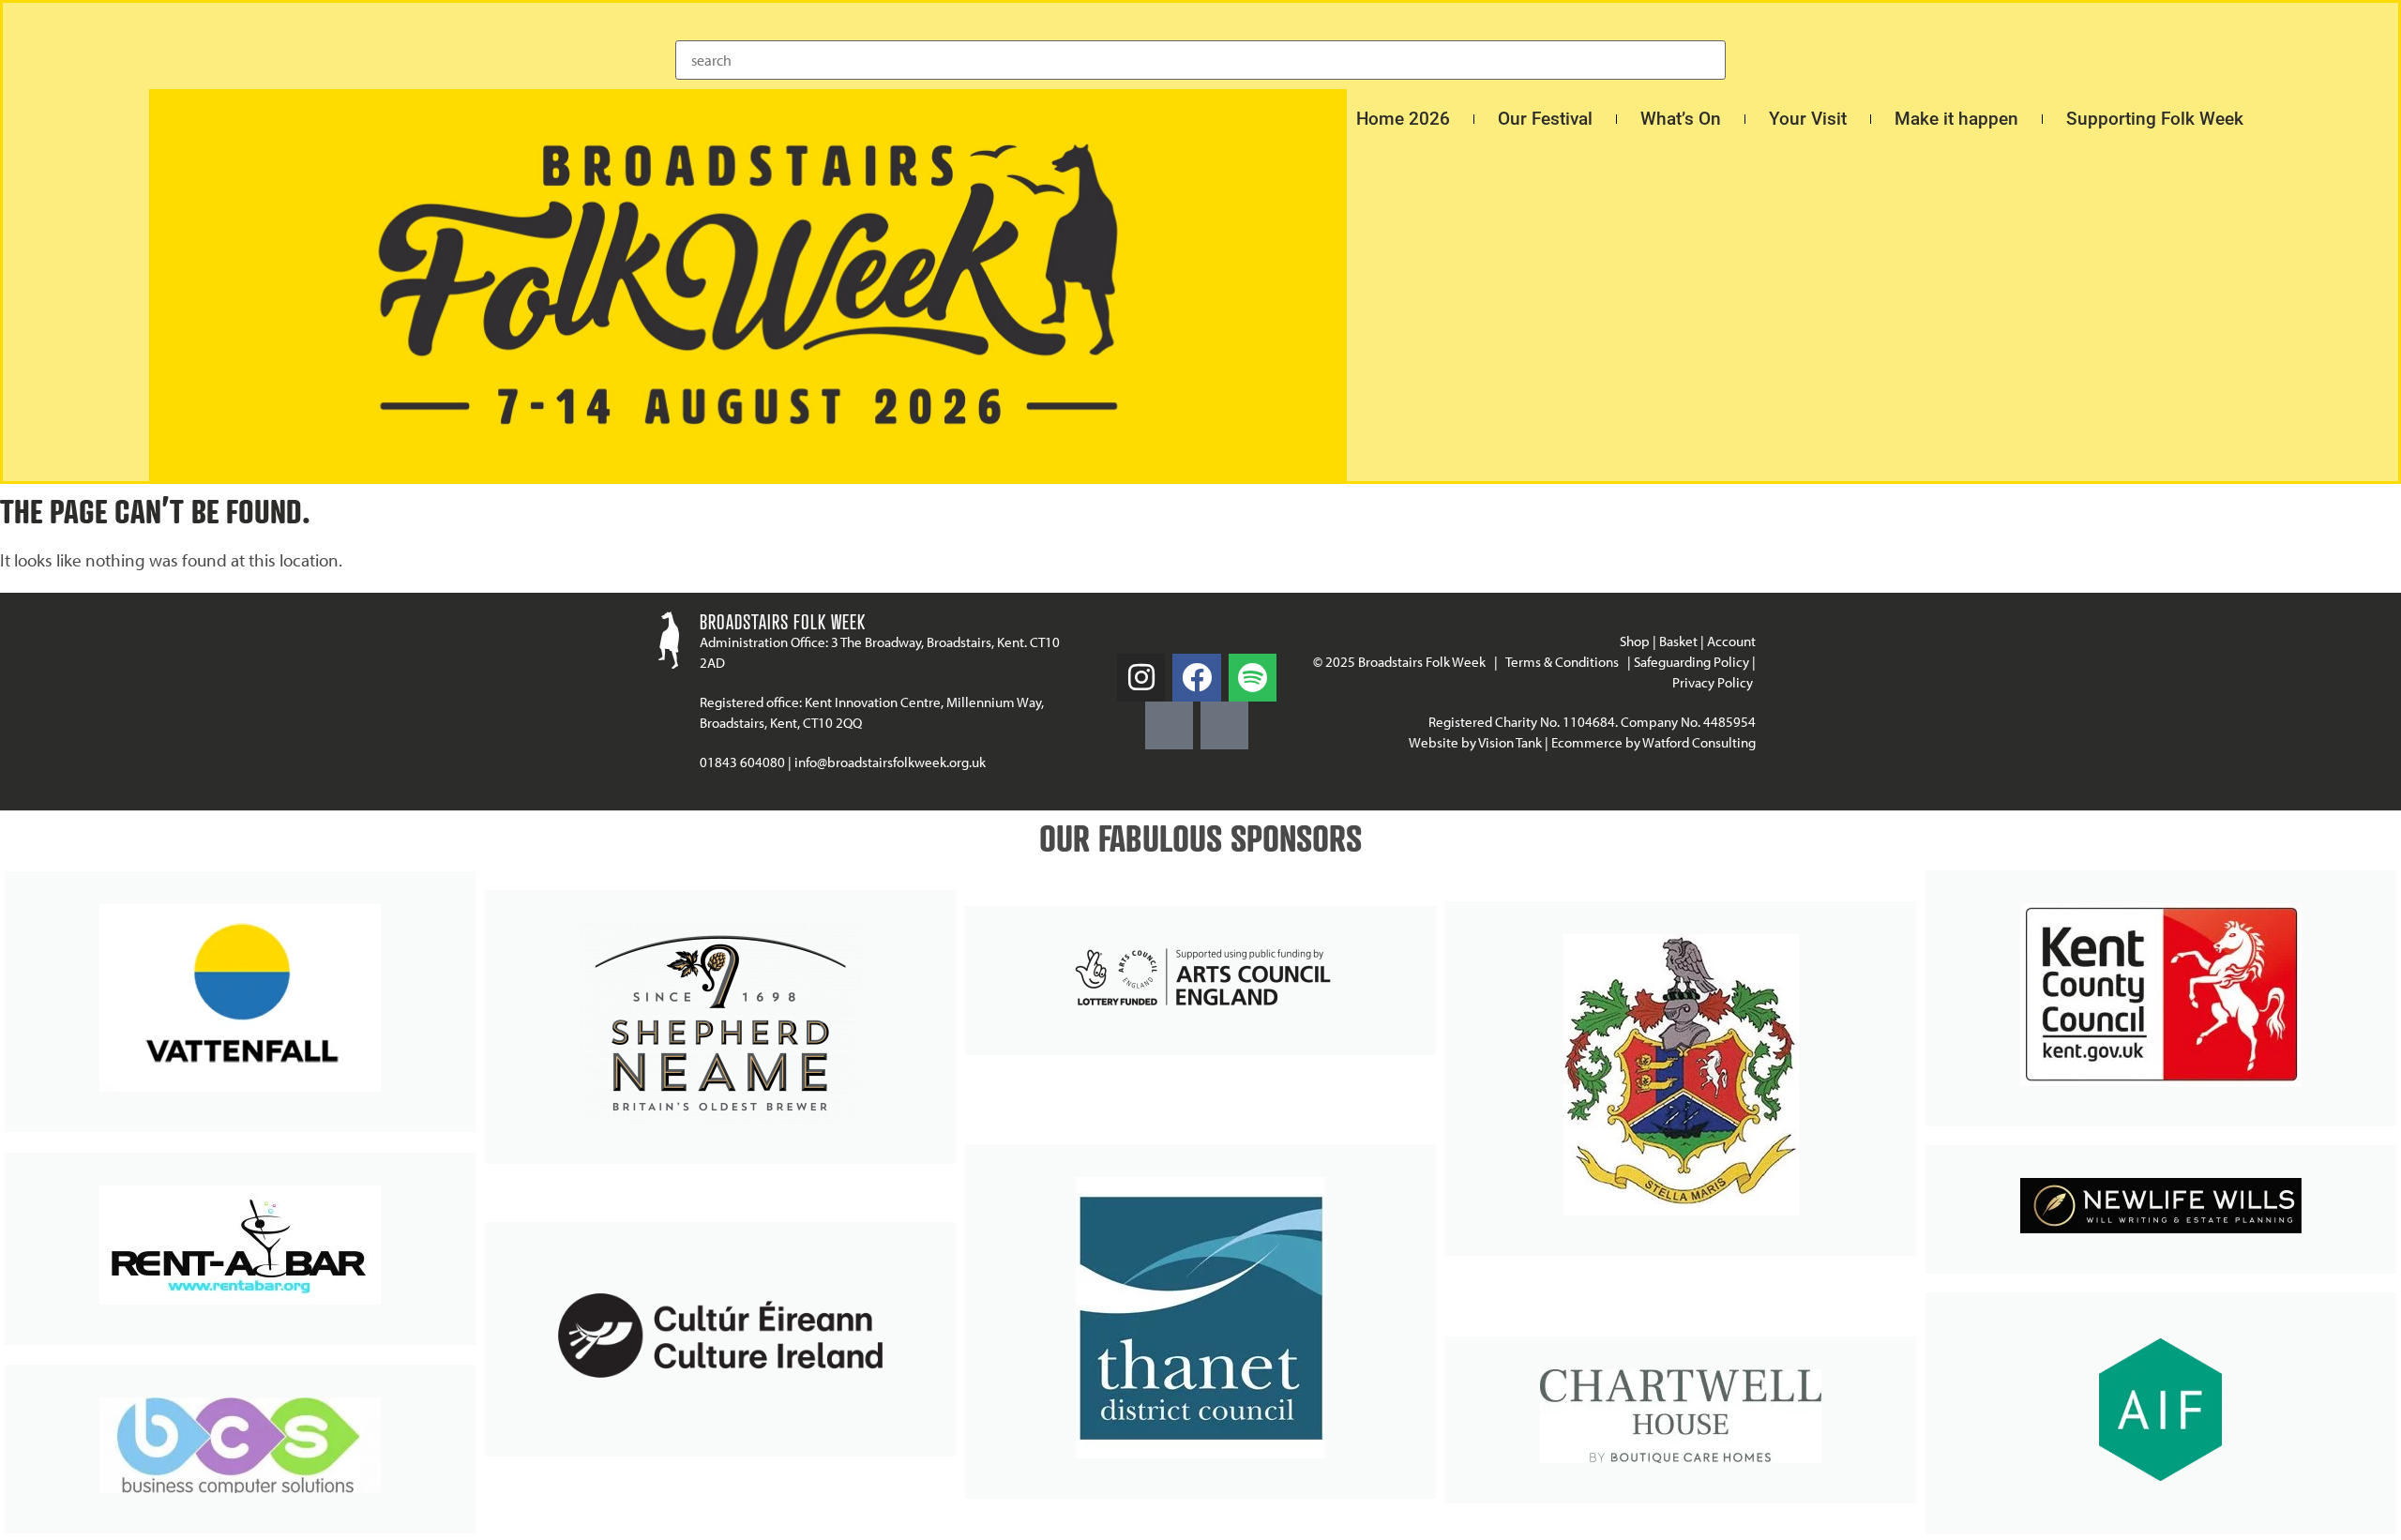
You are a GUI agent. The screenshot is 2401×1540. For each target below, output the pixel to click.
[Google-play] (1169, 725)
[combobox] (1200, 60)
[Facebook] (1196, 678)
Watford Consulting (1699, 742)
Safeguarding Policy (1691, 662)
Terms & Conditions (1562, 662)
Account (1731, 641)
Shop (1635, 641)
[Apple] (1224, 725)
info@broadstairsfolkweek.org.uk (890, 762)
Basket (1678, 641)
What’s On (1681, 119)
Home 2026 (1403, 119)
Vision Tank (1510, 742)
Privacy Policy (1714, 682)
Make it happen (1956, 119)
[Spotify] (1253, 678)
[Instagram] (1141, 678)
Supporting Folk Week (2155, 119)
